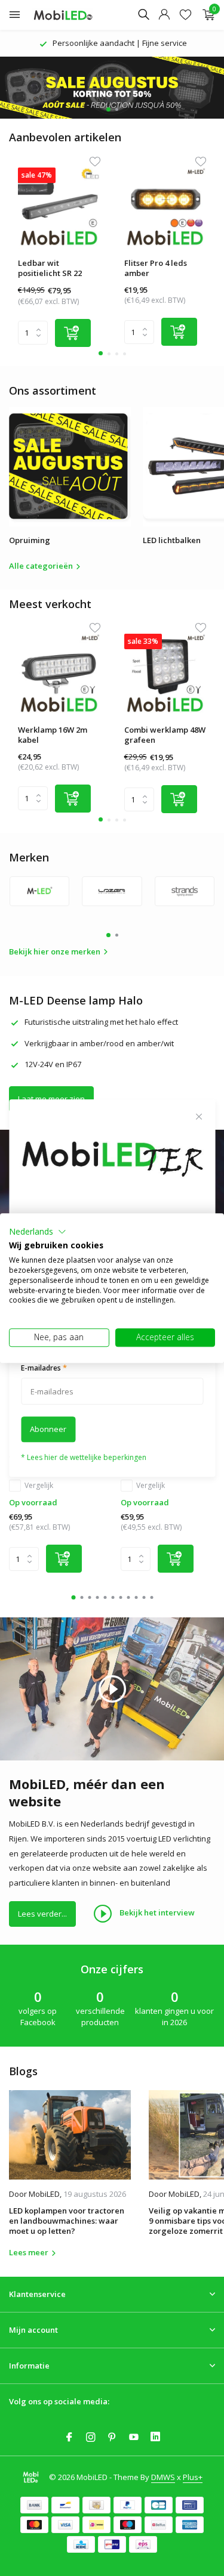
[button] (38, 1232)
